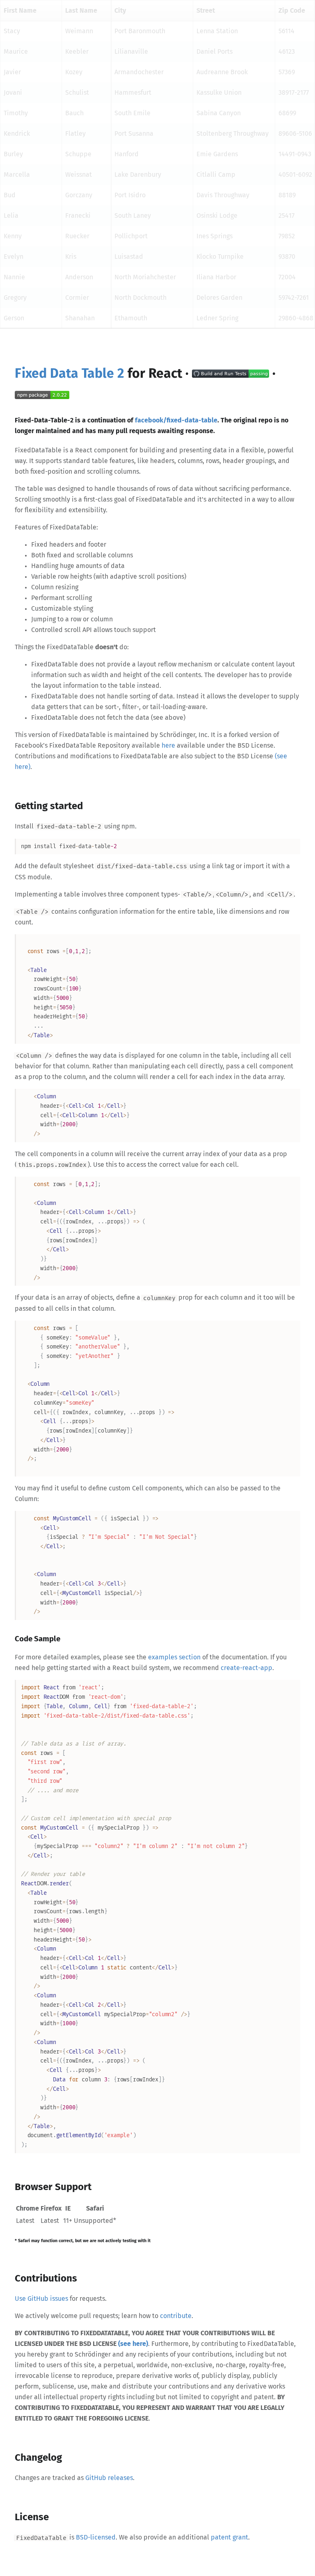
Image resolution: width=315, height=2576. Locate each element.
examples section (174, 1657)
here (168, 746)
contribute (176, 2316)
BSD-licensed (96, 2537)
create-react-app (247, 1668)
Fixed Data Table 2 (70, 374)
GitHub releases (109, 2478)
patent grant (229, 2537)
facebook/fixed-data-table (176, 420)
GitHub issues (48, 2299)
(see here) (133, 2344)
